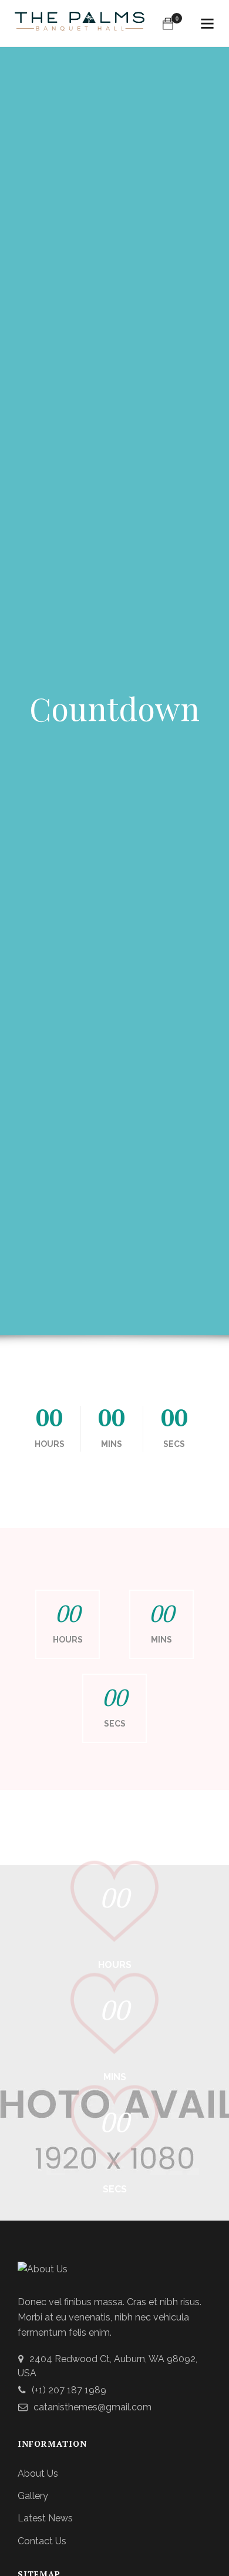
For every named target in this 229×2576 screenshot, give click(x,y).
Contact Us (42, 2541)
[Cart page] (168, 23)
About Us (38, 2474)
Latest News (45, 2518)
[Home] (80, 24)
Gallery (33, 2496)
